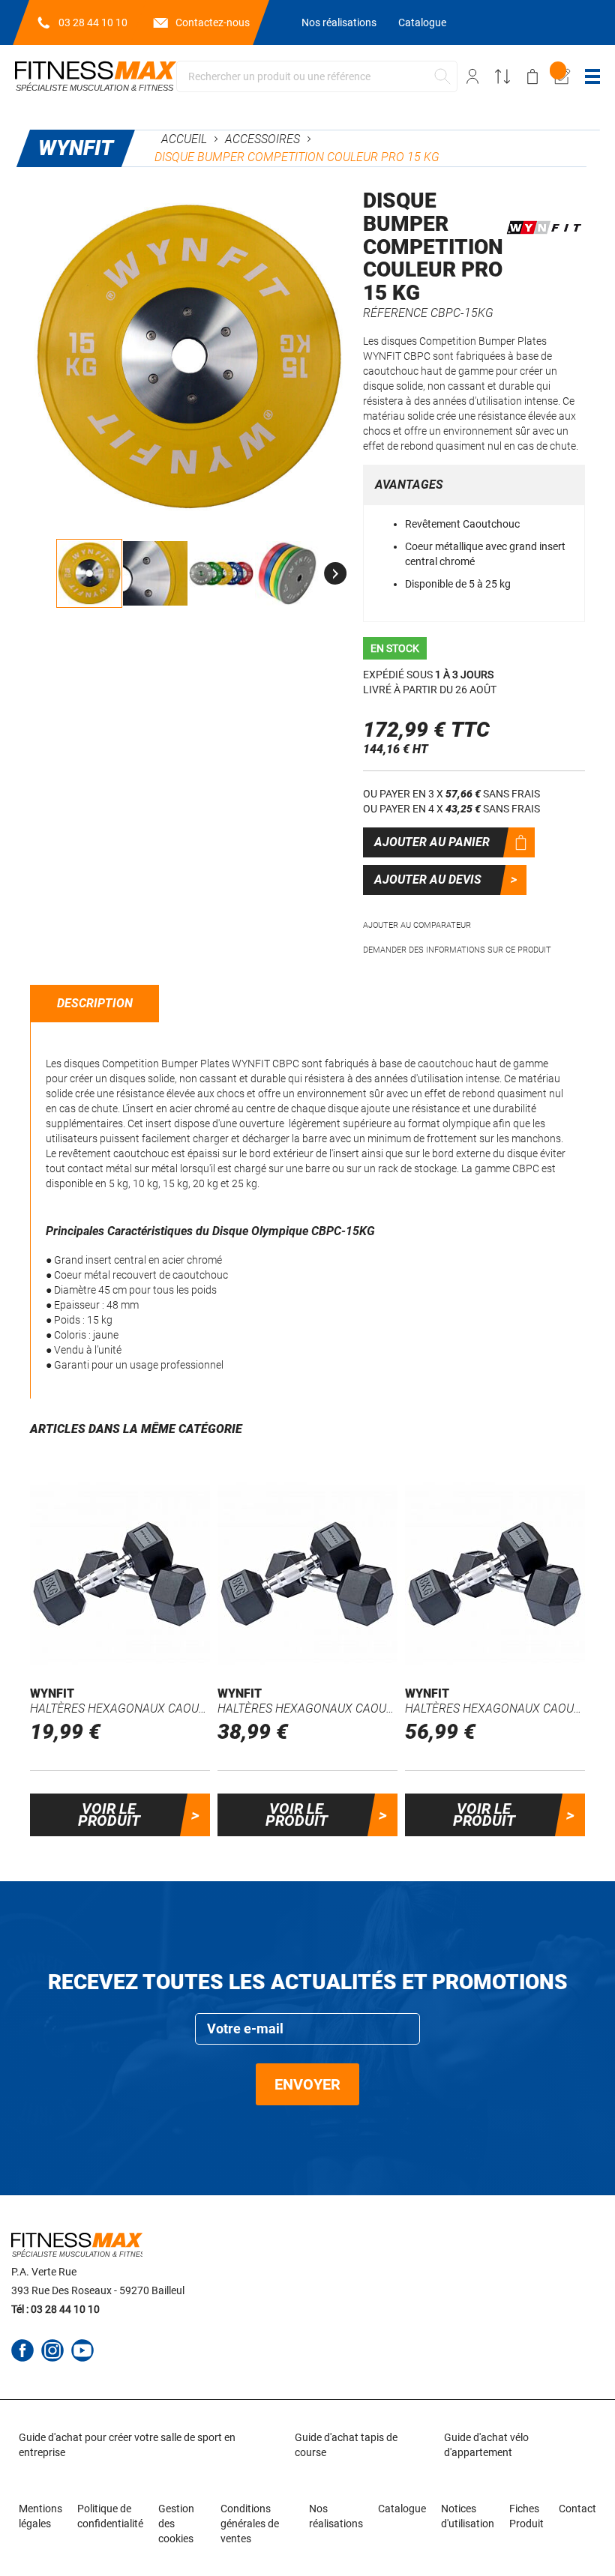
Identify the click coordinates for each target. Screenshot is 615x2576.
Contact (577, 2509)
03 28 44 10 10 (93, 22)
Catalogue (422, 22)
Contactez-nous (213, 22)
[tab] (95, 1004)
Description (95, 1003)
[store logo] (96, 76)
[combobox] (317, 76)
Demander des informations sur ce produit (457, 950)
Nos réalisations (339, 22)
